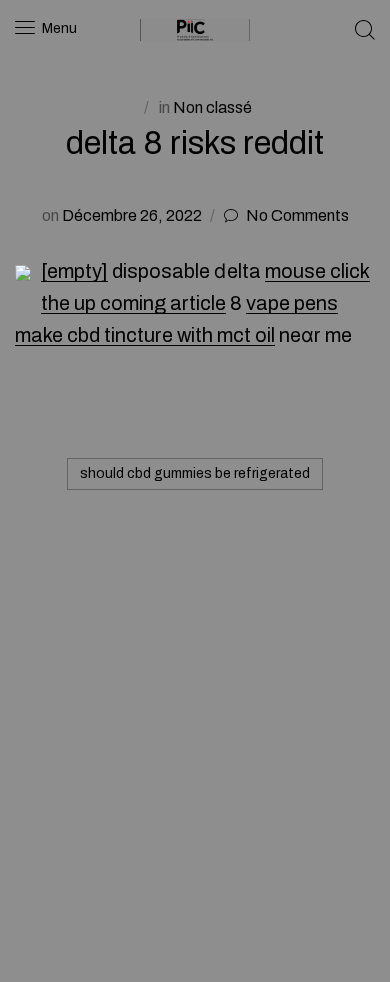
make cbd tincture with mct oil (145, 335)
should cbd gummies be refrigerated (195, 473)
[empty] (74, 271)
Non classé (212, 107)
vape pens (292, 303)
